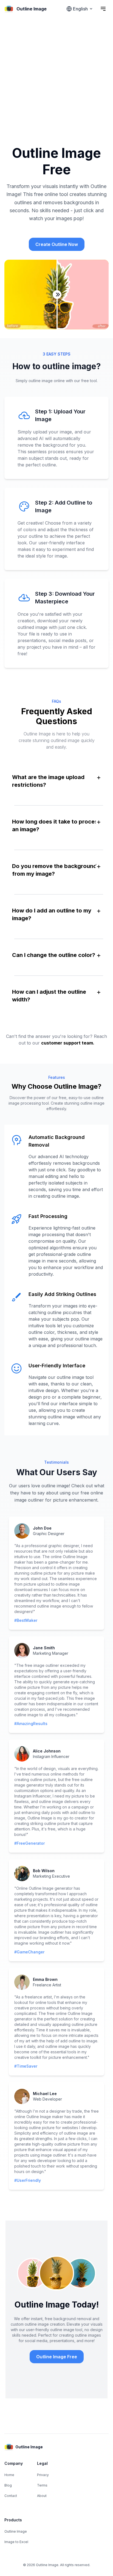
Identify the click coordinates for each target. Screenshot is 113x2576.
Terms (42, 2485)
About (42, 2496)
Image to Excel (16, 2542)
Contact (11, 2496)
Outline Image (16, 2531)
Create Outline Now (57, 244)
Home (9, 2475)
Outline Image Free (57, 2357)
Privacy (43, 2475)
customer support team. (68, 1043)
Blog (8, 2485)
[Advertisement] (56, 77)
